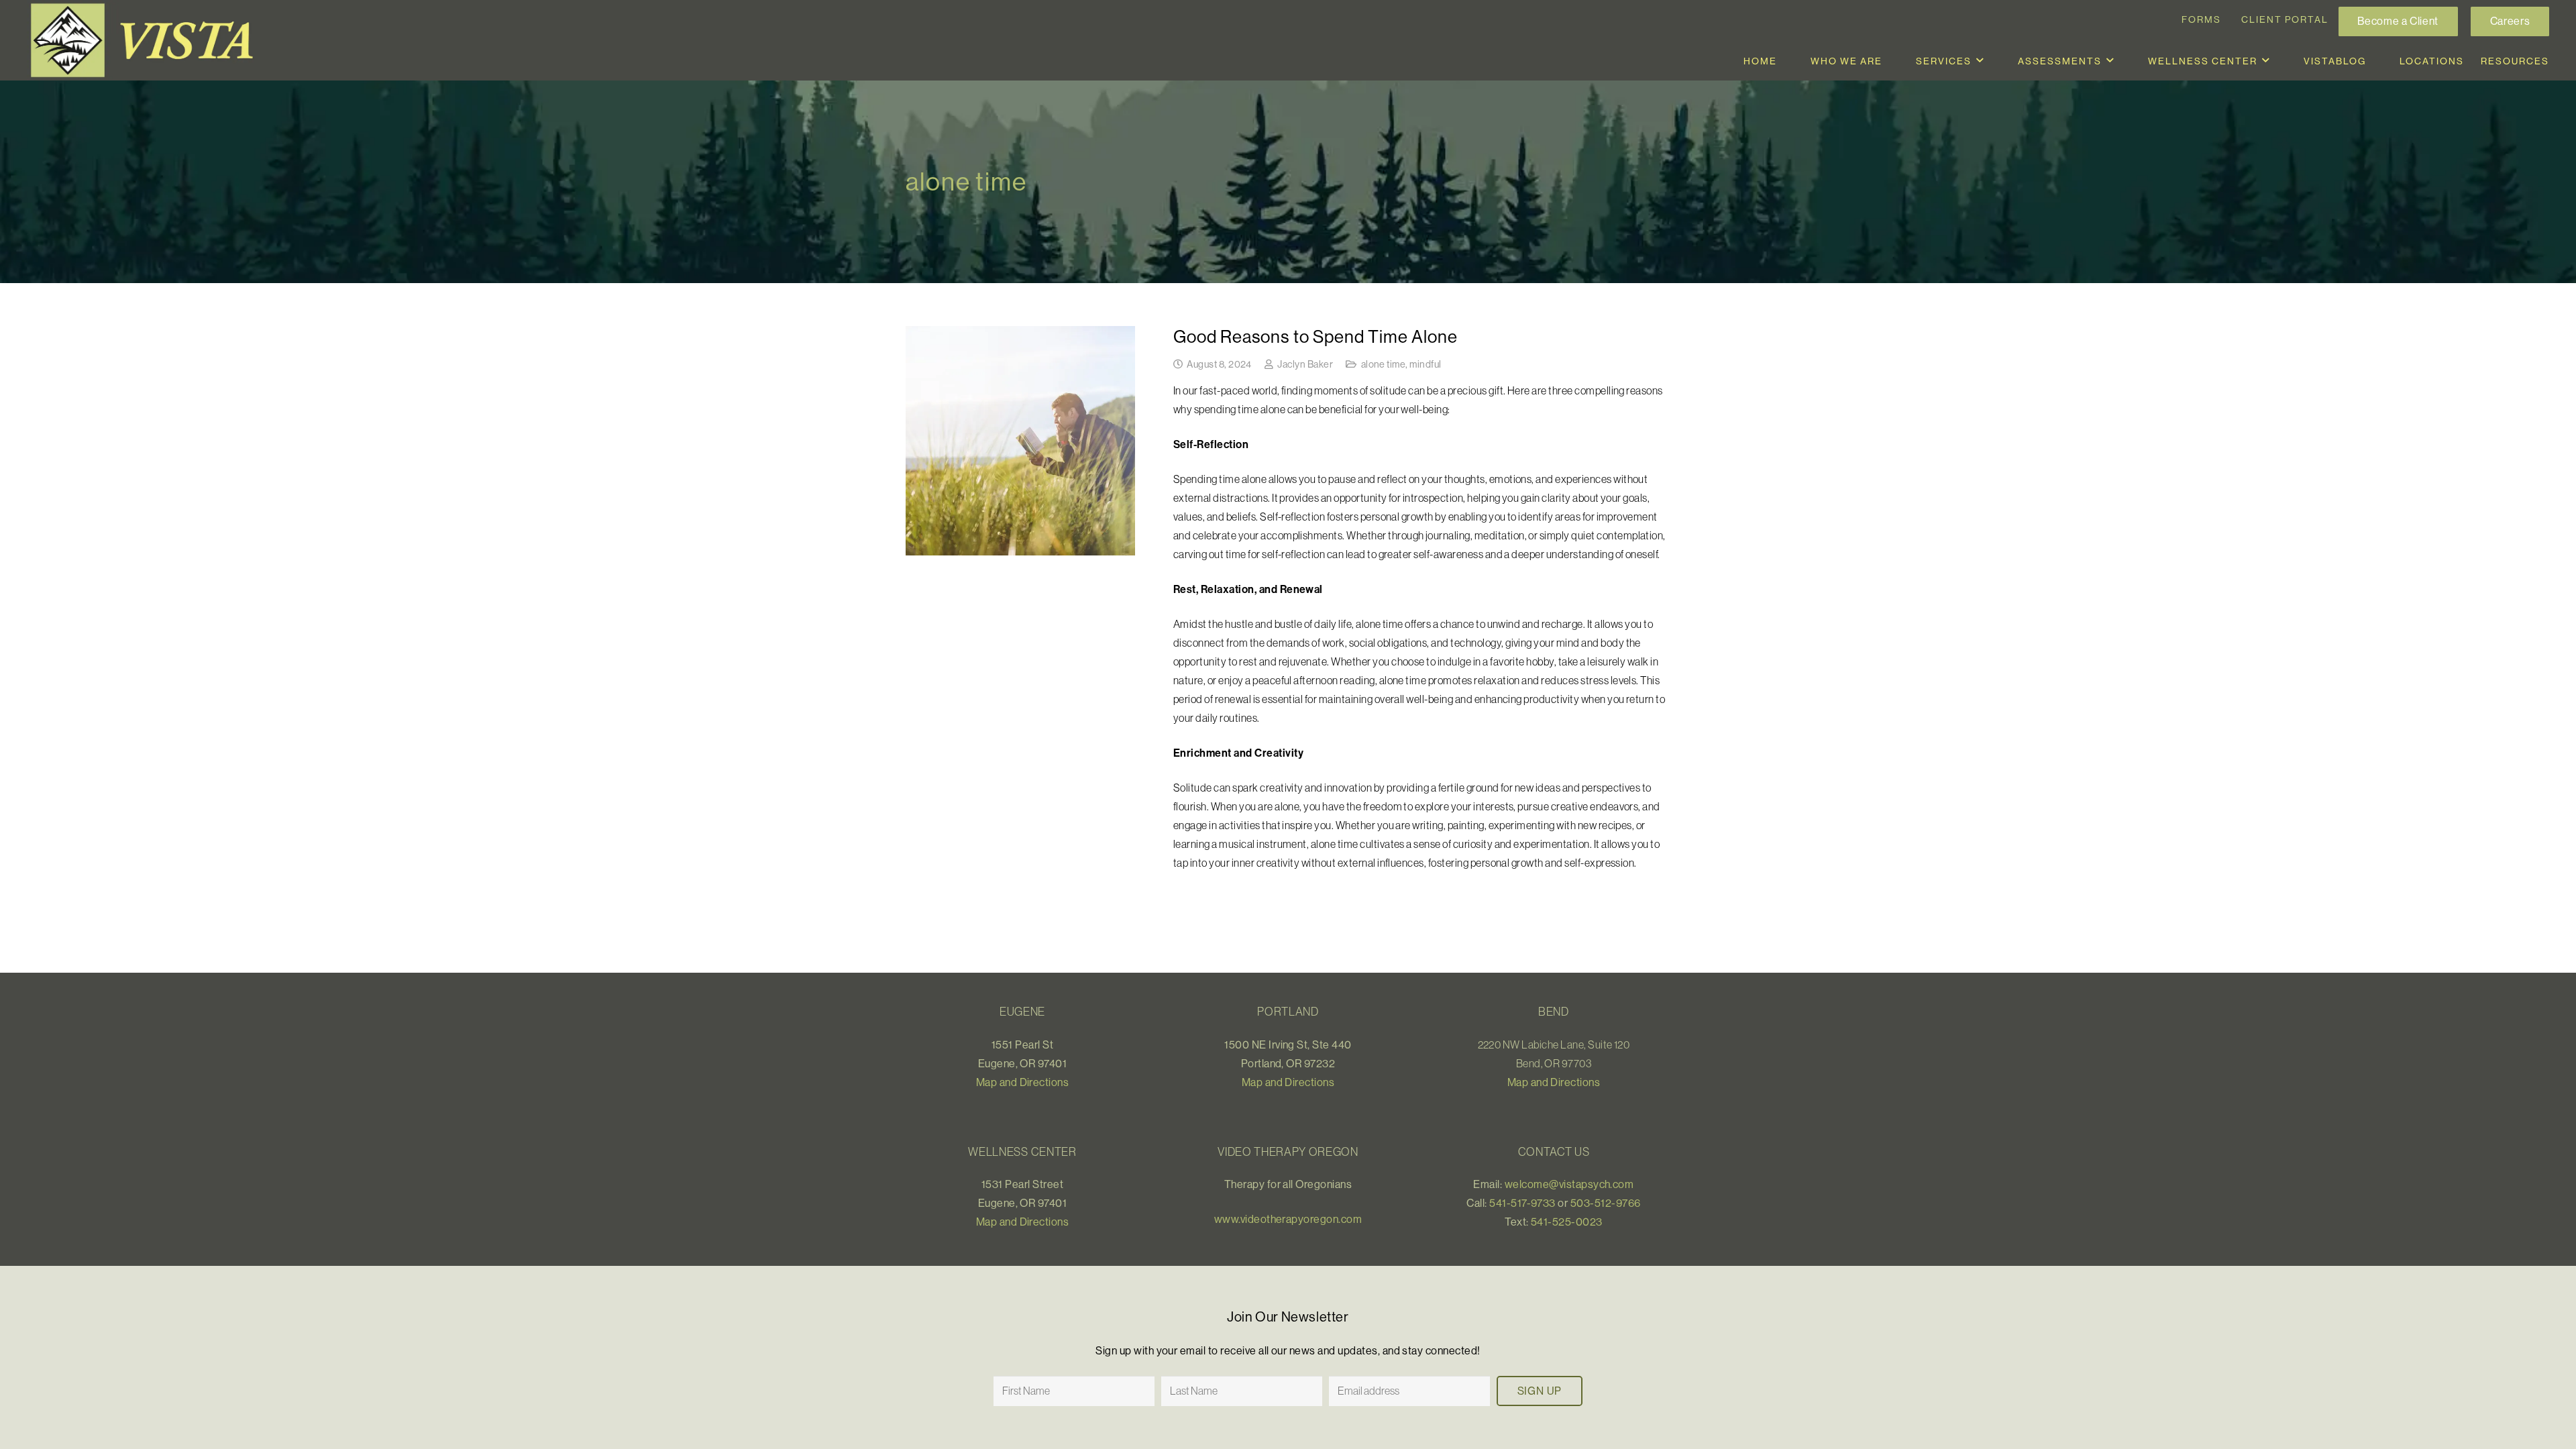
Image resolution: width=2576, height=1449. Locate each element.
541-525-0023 (1567, 1222)
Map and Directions (1023, 1082)
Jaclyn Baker (1305, 364)
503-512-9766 (1606, 1203)
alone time (1384, 364)
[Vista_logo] (148, 40)
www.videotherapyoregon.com (1288, 1219)
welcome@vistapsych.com (1569, 1184)
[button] (1980, 61)
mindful (1425, 364)
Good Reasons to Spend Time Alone (1316, 336)
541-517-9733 (1522, 1203)
